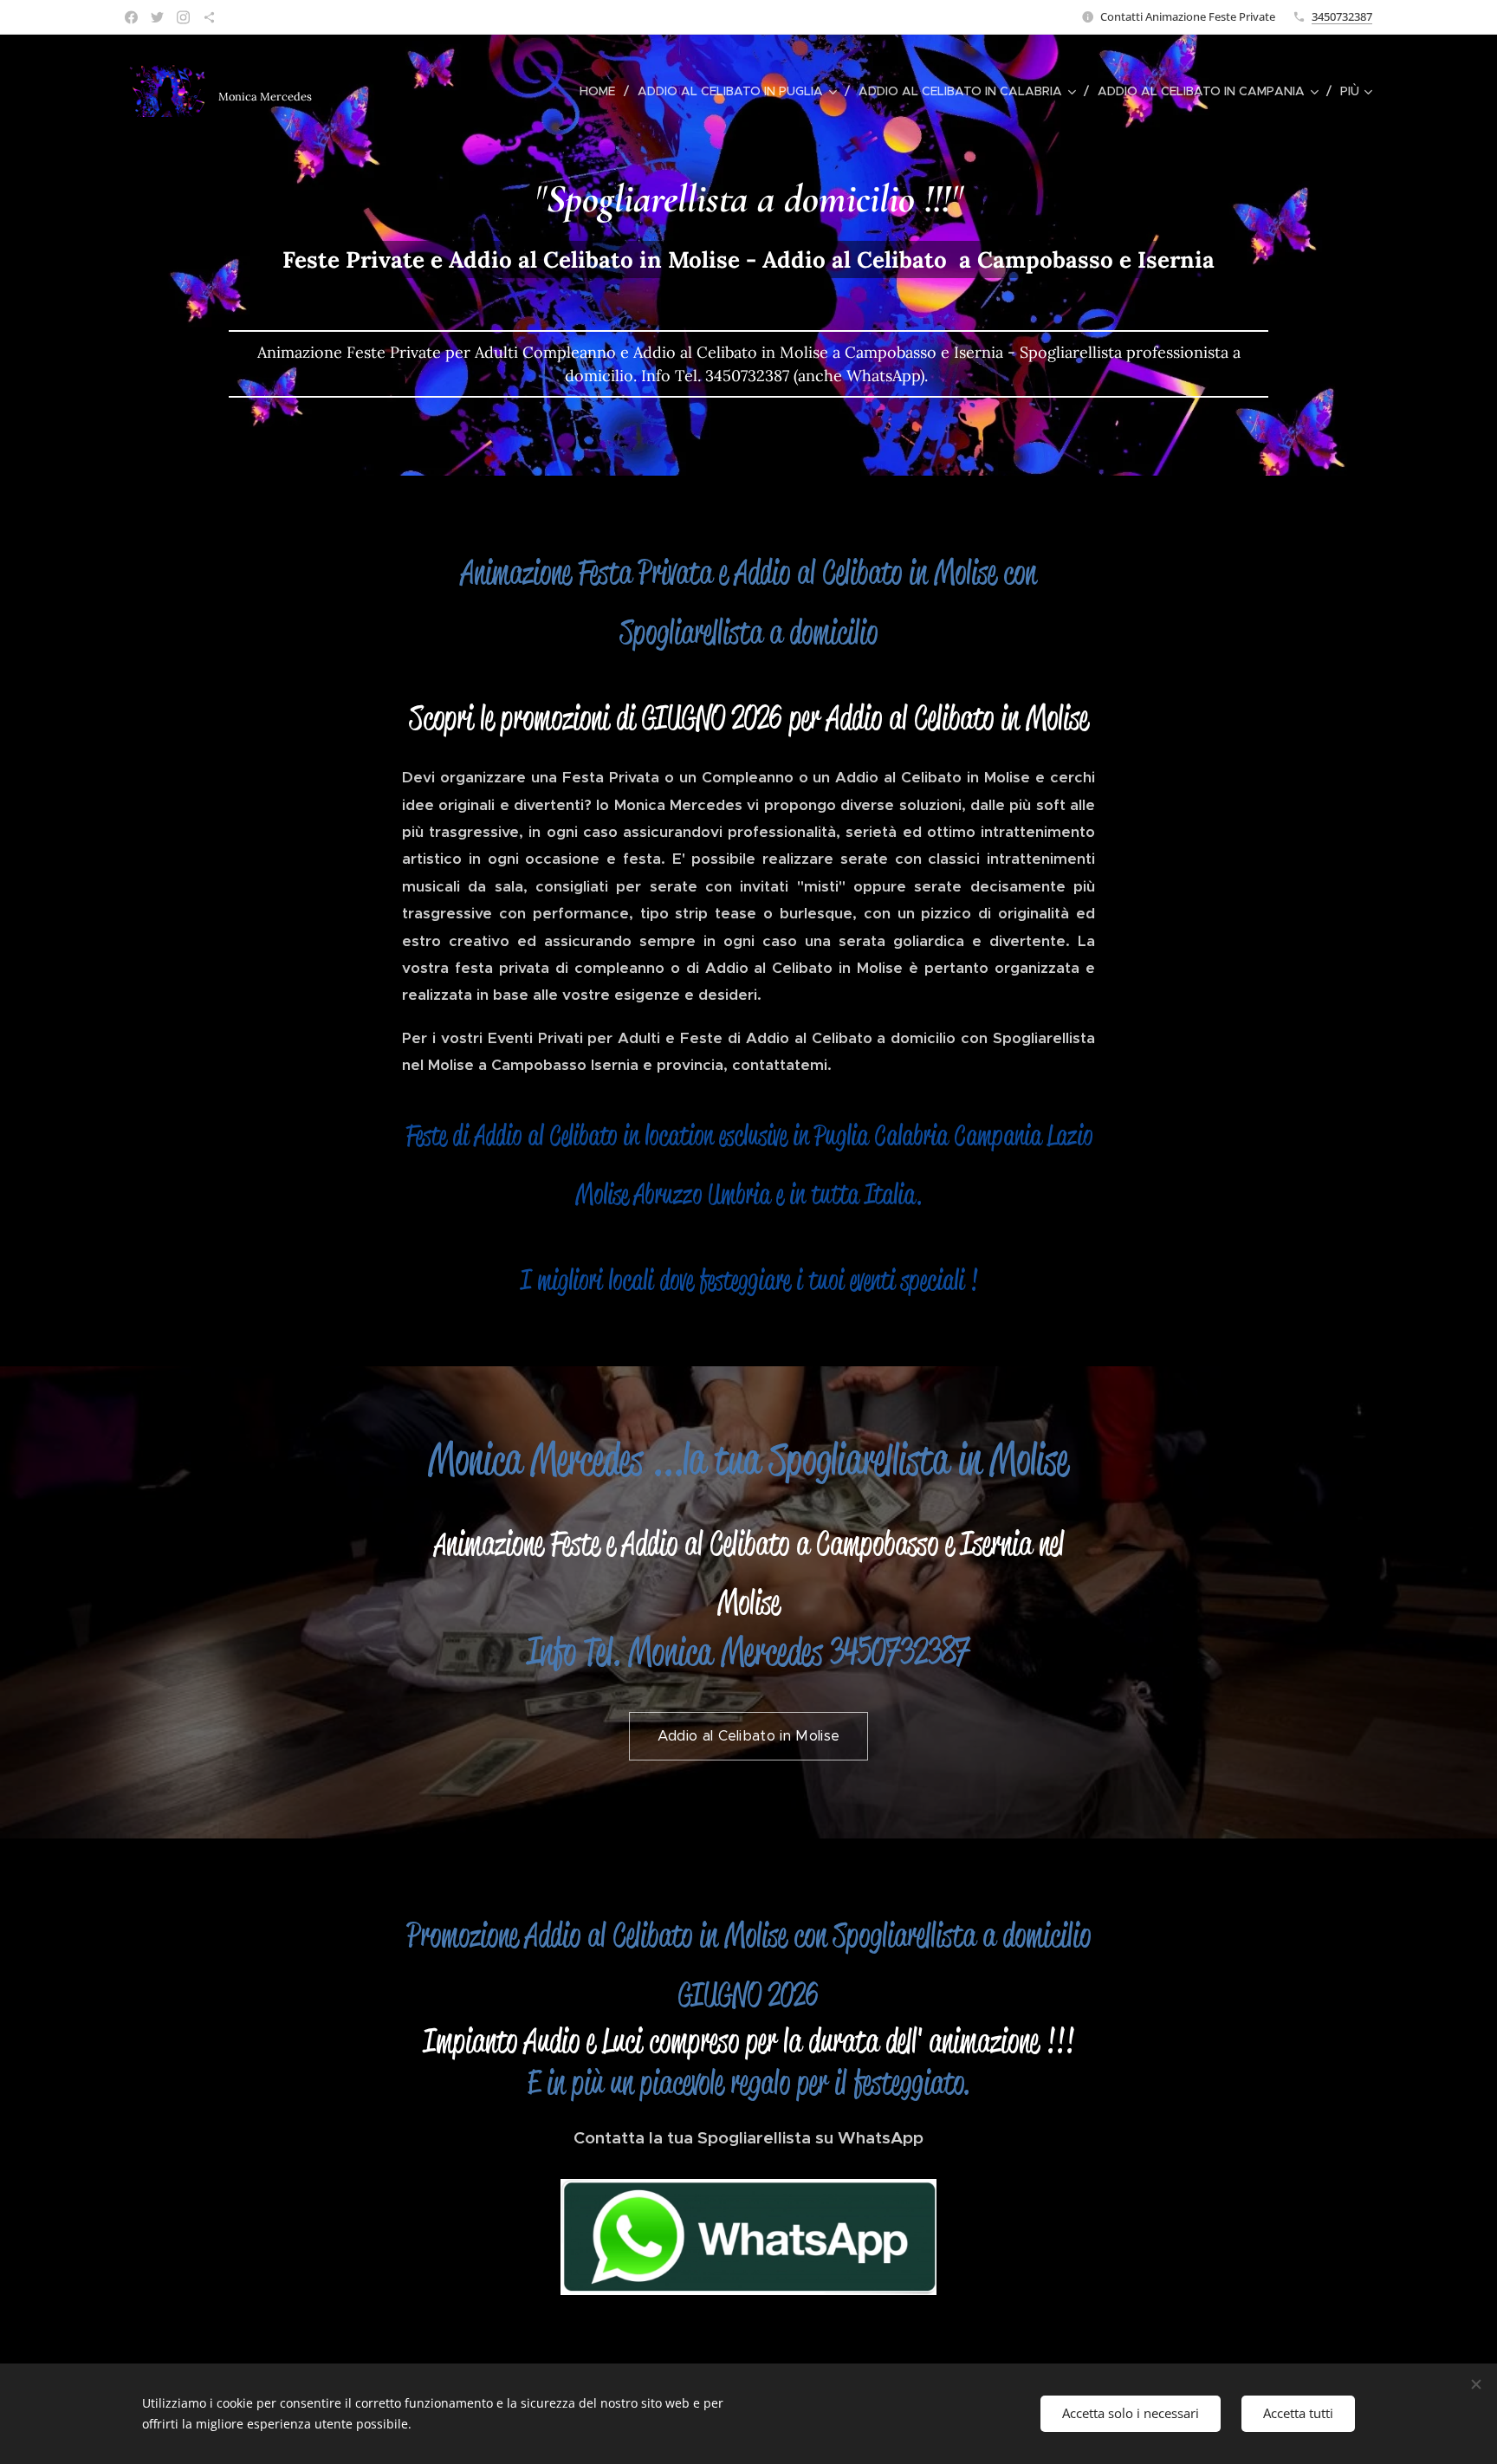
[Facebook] (131, 17)
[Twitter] (157, 17)
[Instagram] (183, 17)
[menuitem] (602, 91)
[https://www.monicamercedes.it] (209, 17)
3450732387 (1342, 16)
